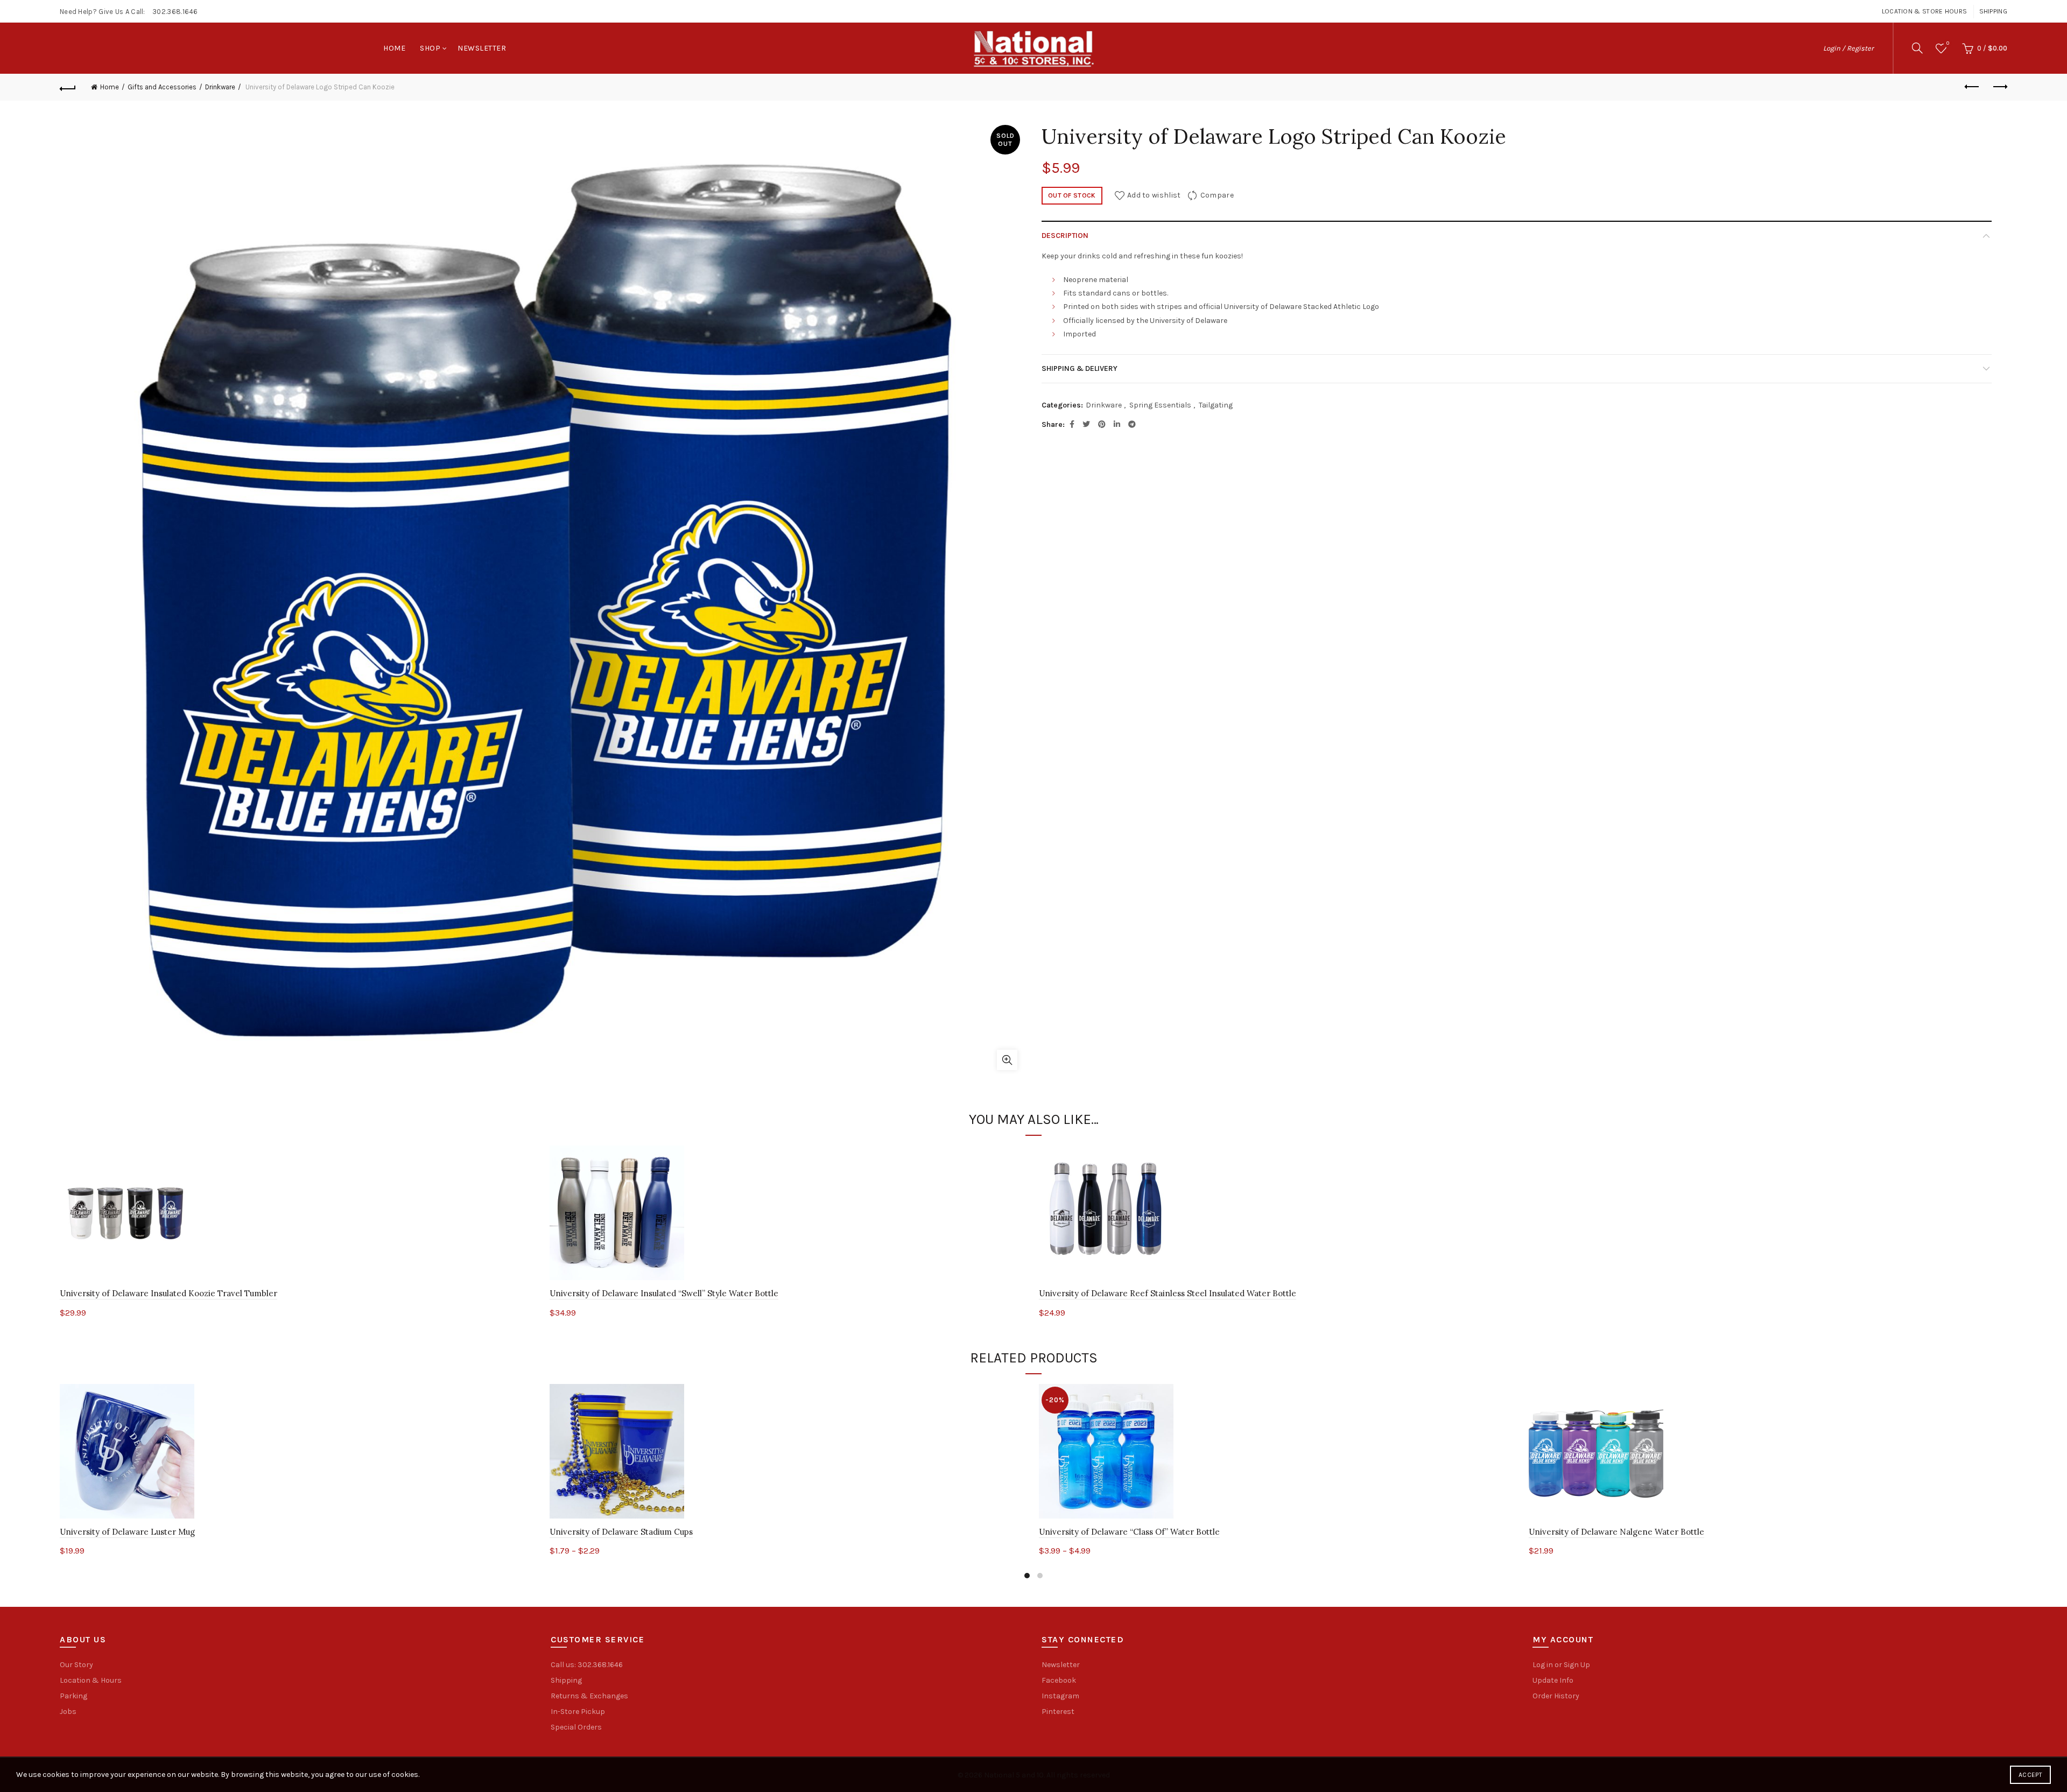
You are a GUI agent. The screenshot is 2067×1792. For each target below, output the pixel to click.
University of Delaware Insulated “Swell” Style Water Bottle (664, 1293)
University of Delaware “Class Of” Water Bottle (1129, 1532)
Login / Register (1848, 48)
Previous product (1972, 87)
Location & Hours (91, 1680)
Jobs (68, 1712)
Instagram (1060, 1696)
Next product (1999, 87)
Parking (73, 1696)
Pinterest (1058, 1712)
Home (394, 48)
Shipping (1993, 11)
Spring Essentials (1160, 405)
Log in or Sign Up (1561, 1665)
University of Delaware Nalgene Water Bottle (1616, 1532)
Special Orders (576, 1727)
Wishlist (1948, 43)
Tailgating (1216, 405)
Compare (1217, 195)
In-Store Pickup (578, 1712)
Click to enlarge (1007, 1060)
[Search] (1917, 48)
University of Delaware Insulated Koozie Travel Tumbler (168, 1293)
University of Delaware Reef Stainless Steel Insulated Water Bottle (1168, 1293)
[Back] (68, 87)
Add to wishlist (1154, 195)
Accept (2030, 1775)
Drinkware (220, 87)
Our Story (76, 1665)
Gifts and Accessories (162, 87)
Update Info (1553, 1680)
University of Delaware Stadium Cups (621, 1532)
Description (1065, 236)
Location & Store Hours (1925, 11)
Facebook (1059, 1680)
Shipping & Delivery (1080, 368)
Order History (1556, 1696)
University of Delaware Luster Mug (127, 1532)
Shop (430, 48)
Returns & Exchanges (589, 1696)
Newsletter (482, 48)
